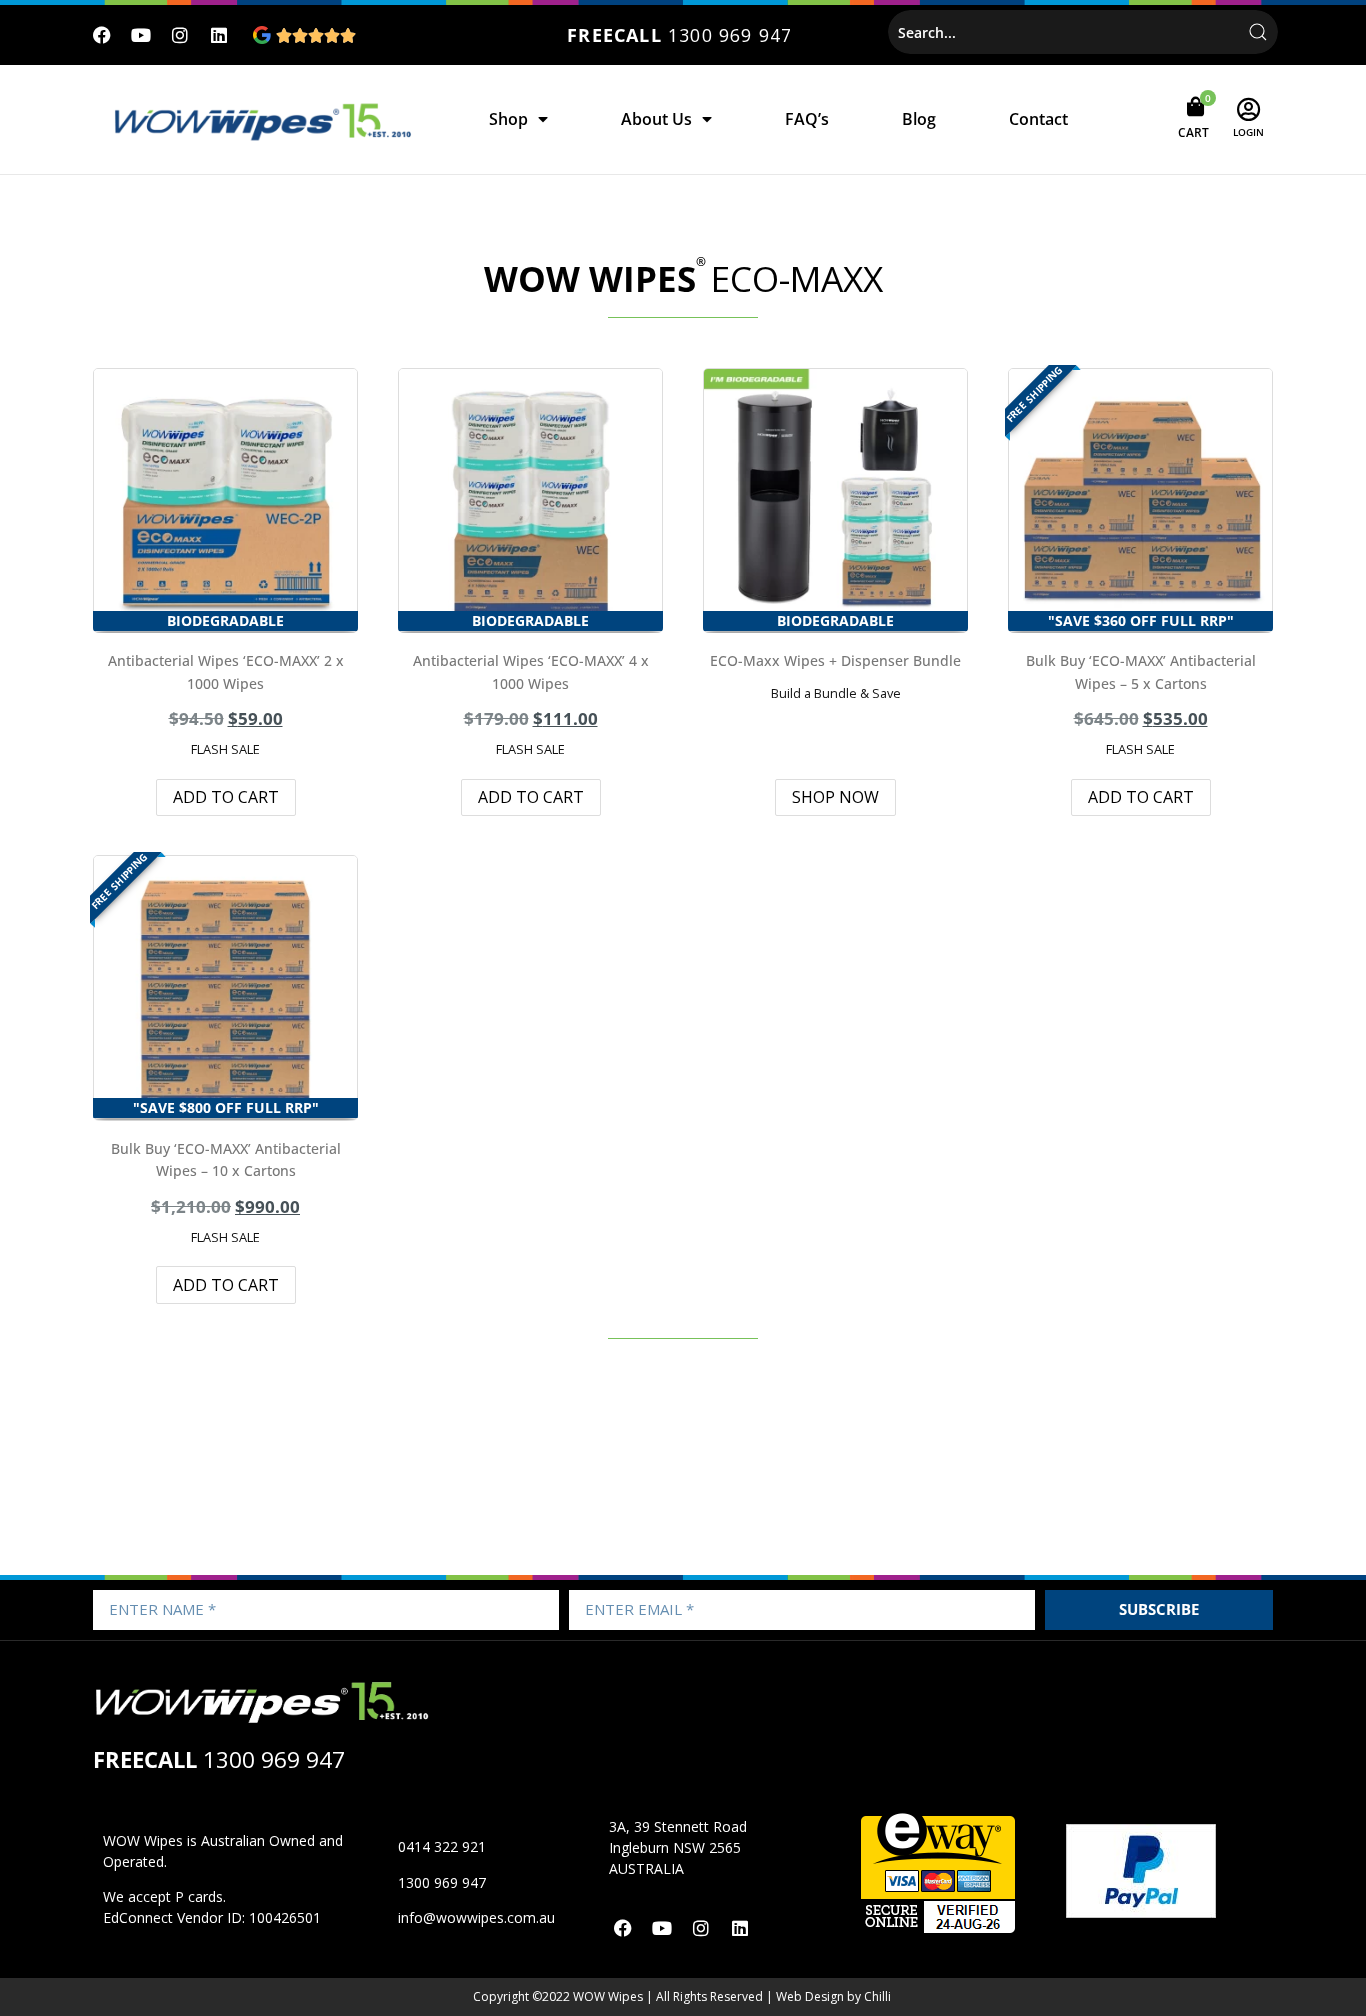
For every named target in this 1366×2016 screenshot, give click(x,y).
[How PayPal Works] (1141, 1912)
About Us (656, 119)
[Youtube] (141, 35)
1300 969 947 (730, 35)
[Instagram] (180, 35)
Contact (1038, 119)
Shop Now (835, 797)
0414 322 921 (442, 1846)
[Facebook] (102, 35)
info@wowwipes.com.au (476, 1917)
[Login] (1249, 109)
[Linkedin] (218, 35)
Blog (919, 119)
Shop (508, 119)
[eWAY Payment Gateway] (938, 1930)
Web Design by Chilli (833, 1996)
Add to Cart (226, 797)
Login (1248, 132)
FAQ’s (807, 119)
